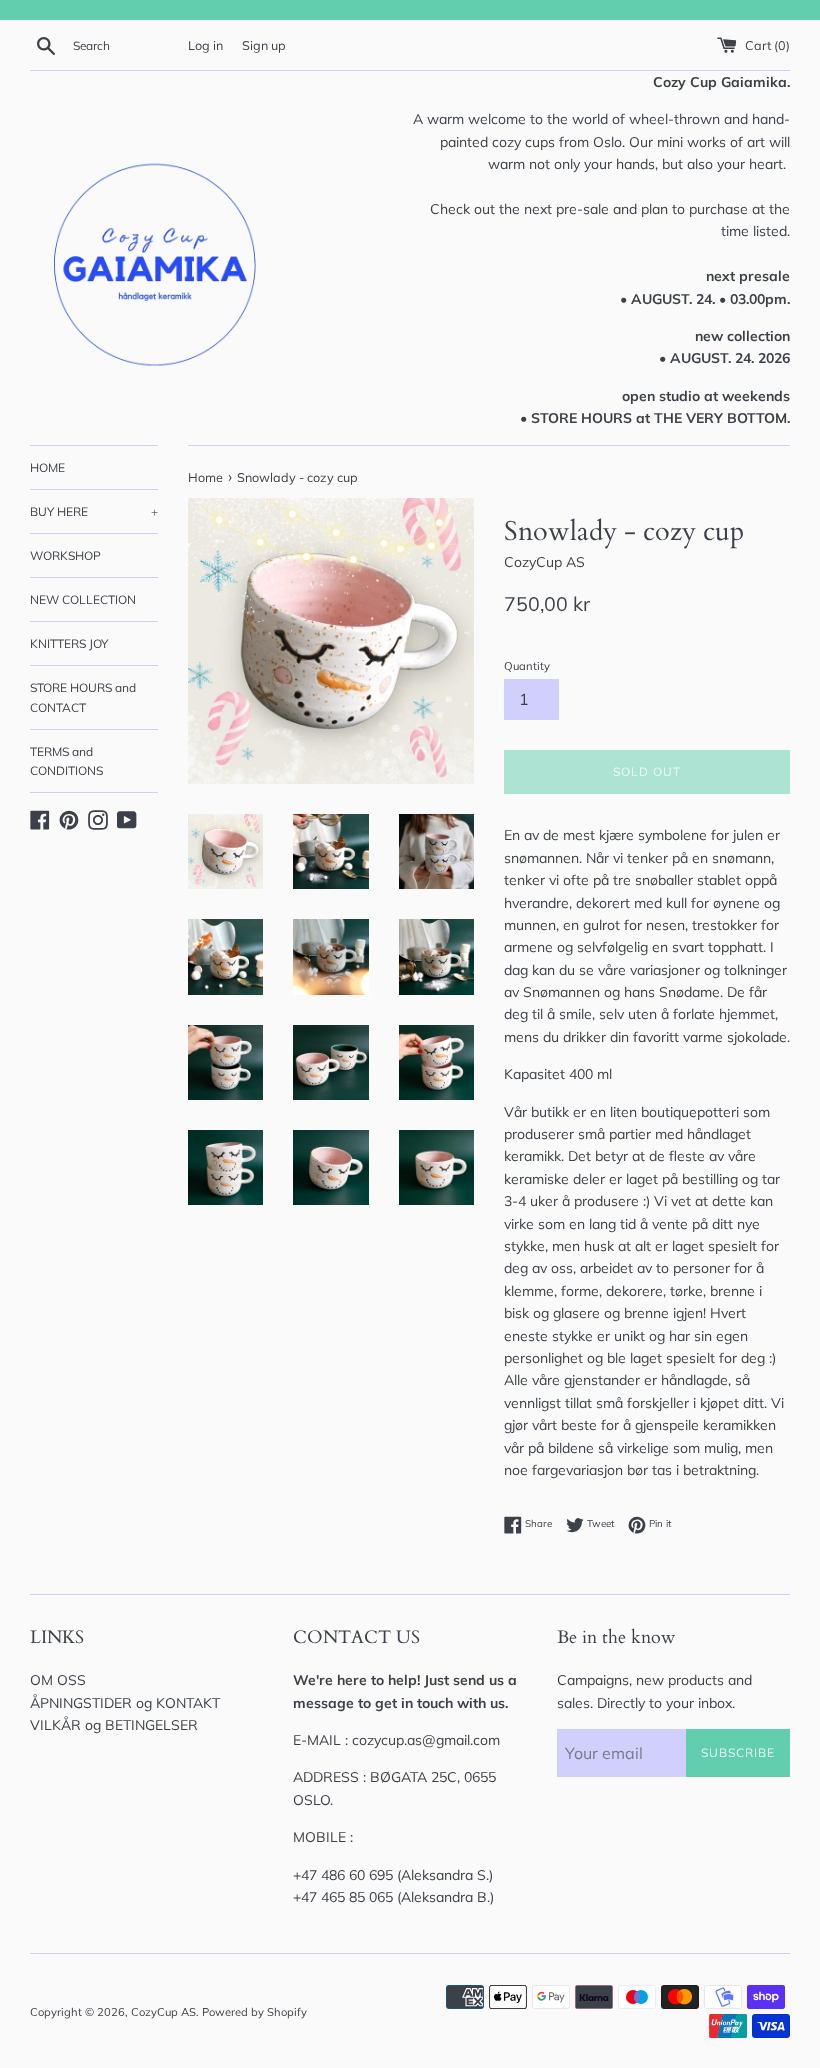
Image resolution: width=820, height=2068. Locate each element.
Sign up (264, 45)
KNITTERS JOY (69, 643)
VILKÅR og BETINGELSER (114, 1725)
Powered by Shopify (254, 2012)
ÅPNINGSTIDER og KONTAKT (125, 1703)
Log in (205, 45)
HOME (47, 467)
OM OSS (58, 1680)
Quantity (527, 666)
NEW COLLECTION (83, 599)
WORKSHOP (65, 555)
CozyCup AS (163, 2012)
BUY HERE (94, 511)
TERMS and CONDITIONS (66, 761)
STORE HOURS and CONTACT (83, 697)
